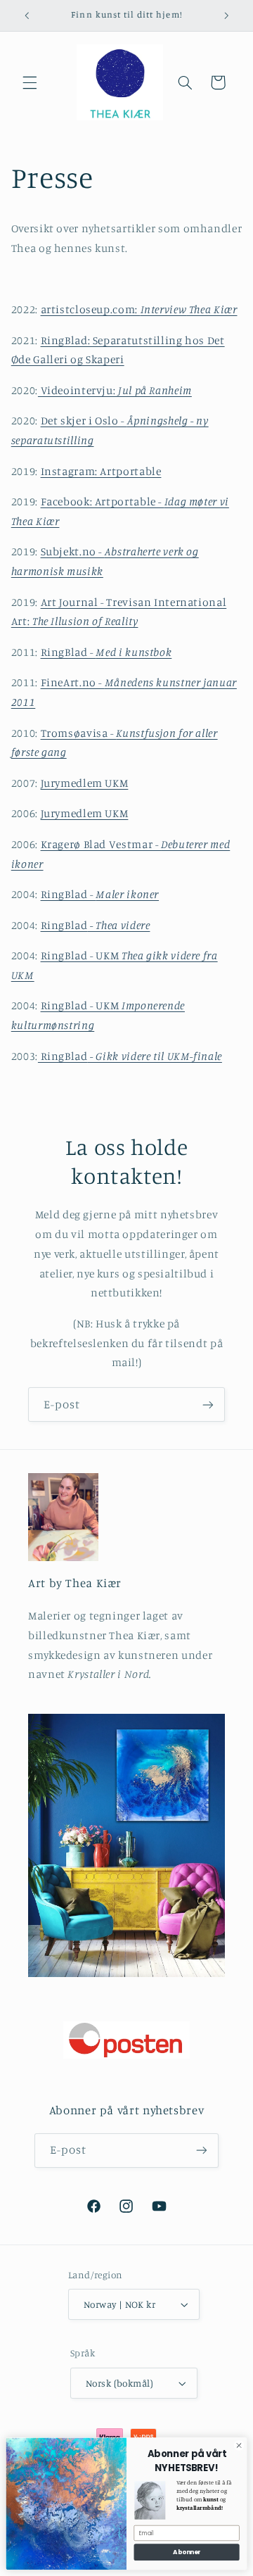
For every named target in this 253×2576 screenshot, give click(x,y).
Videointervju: (115, 390)
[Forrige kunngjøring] (27, 15)
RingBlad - (106, 652)
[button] (30, 82)
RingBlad (96, 925)
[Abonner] (208, 1404)
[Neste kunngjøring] (226, 15)
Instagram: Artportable (101, 471)
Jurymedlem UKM (85, 783)
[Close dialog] (239, 2445)
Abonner (187, 2552)
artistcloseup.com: (139, 309)
